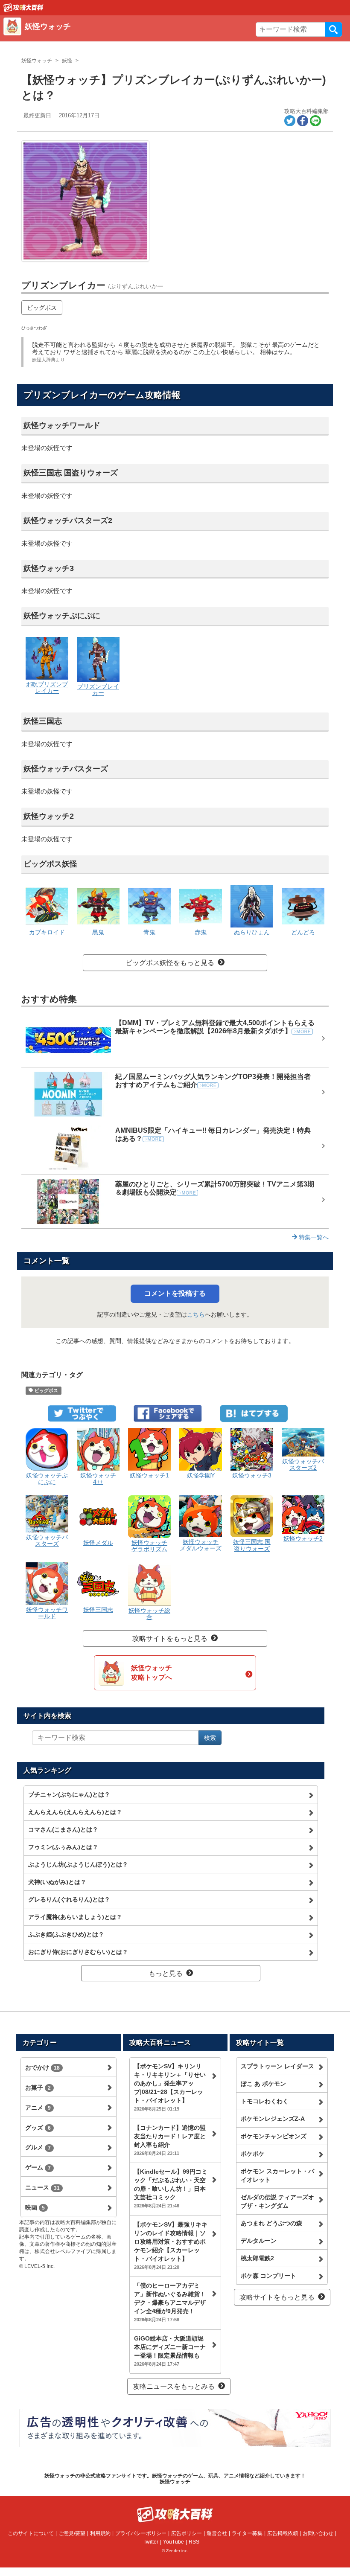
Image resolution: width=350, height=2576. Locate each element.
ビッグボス (42, 308)
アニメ (38, 2108)
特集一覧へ (313, 1237)
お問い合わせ (318, 2533)
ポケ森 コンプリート (268, 2276)
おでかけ (42, 2067)
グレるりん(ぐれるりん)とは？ (69, 1899)
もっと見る (166, 1973)
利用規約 (100, 2533)
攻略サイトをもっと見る (170, 1638)
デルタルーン (259, 2241)
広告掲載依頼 (283, 2533)
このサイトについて (31, 2533)
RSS (194, 2542)
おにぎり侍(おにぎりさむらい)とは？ (78, 1952)
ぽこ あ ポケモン (263, 2084)
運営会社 (217, 2533)
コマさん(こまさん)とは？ (63, 1829)
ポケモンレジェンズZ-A (273, 2119)
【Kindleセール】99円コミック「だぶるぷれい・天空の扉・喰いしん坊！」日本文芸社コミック (171, 2188)
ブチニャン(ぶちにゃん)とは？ (69, 1794)
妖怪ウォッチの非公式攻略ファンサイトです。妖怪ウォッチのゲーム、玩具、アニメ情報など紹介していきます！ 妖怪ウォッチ (175, 2479)
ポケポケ (253, 2154)
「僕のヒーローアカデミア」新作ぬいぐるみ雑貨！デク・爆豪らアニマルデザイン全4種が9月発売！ (170, 2302)
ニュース (42, 2187)
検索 (333, 29)
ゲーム (38, 2167)
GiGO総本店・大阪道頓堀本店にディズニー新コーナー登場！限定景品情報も (170, 2351)
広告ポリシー (187, 2533)
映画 (35, 2207)
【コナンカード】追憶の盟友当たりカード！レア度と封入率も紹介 (170, 2140)
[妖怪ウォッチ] (127, 36)
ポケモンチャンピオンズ (274, 2136)
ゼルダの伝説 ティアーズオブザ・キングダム (277, 2201)
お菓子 (38, 2088)
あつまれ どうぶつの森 (271, 2223)
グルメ (38, 2147)
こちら (196, 1314)
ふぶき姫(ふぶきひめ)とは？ (66, 1934)
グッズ (38, 2128)
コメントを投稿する (175, 1293)
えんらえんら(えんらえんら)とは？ (75, 1812)
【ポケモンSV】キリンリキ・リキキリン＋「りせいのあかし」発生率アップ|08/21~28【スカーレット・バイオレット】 (170, 2087)
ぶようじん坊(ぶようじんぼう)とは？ (78, 1864)
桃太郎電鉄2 (257, 2258)
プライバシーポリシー (141, 2533)
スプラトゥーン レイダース (277, 2066)
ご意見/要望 (72, 2533)
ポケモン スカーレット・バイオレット (277, 2175)
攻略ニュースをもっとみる (174, 2386)
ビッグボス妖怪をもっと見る (170, 963)
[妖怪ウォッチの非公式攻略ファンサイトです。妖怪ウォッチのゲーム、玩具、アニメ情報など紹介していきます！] (23, 7)
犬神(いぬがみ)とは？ (57, 1882)
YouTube (174, 2542)
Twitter (151, 2542)
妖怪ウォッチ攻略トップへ (152, 1673)
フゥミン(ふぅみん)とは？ (63, 1847)
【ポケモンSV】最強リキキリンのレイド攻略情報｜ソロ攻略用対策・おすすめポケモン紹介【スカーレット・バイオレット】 (171, 2245)
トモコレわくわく (265, 2101)
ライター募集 (247, 2533)
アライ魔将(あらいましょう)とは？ (75, 1917)
